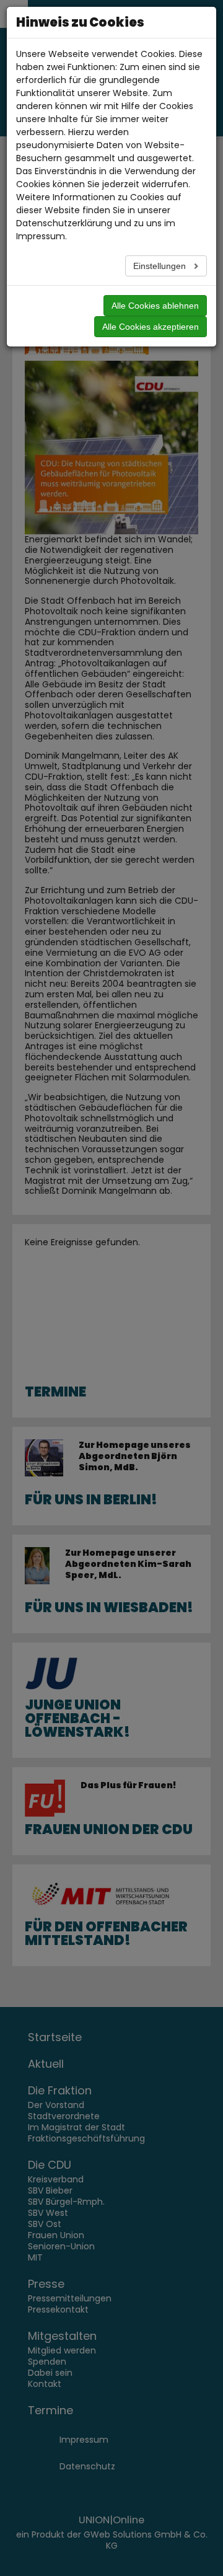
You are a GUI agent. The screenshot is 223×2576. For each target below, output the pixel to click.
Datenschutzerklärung (64, 223)
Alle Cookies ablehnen (155, 306)
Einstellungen (161, 266)
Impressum (41, 236)
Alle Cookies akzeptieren (151, 327)
